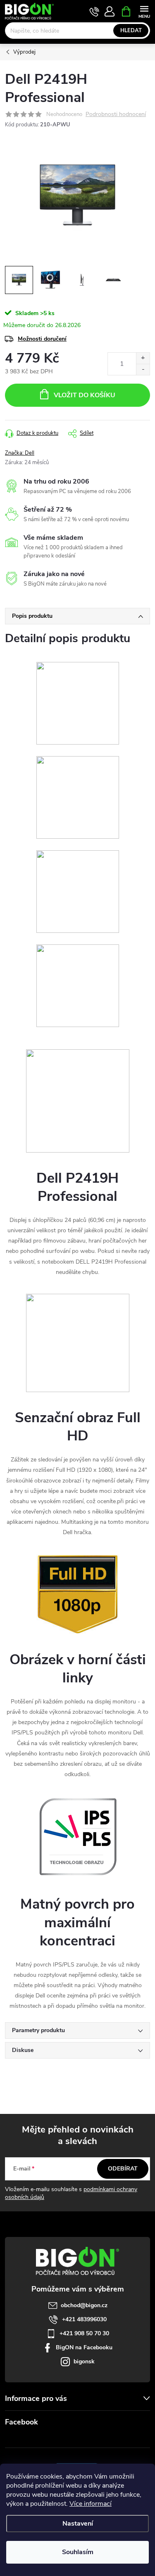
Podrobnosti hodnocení (116, 115)
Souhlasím (78, 2552)
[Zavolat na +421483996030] (94, 12)
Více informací (91, 2504)
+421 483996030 (84, 2319)
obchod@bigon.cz (84, 2305)
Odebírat (123, 2169)
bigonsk (84, 2361)
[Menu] (144, 11)
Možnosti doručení (42, 339)
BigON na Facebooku (84, 2347)
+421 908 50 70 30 (84, 2333)
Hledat (131, 31)
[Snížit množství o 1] (143, 369)
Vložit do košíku (85, 395)
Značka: (20, 453)
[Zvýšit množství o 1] (143, 358)
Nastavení (78, 2524)
